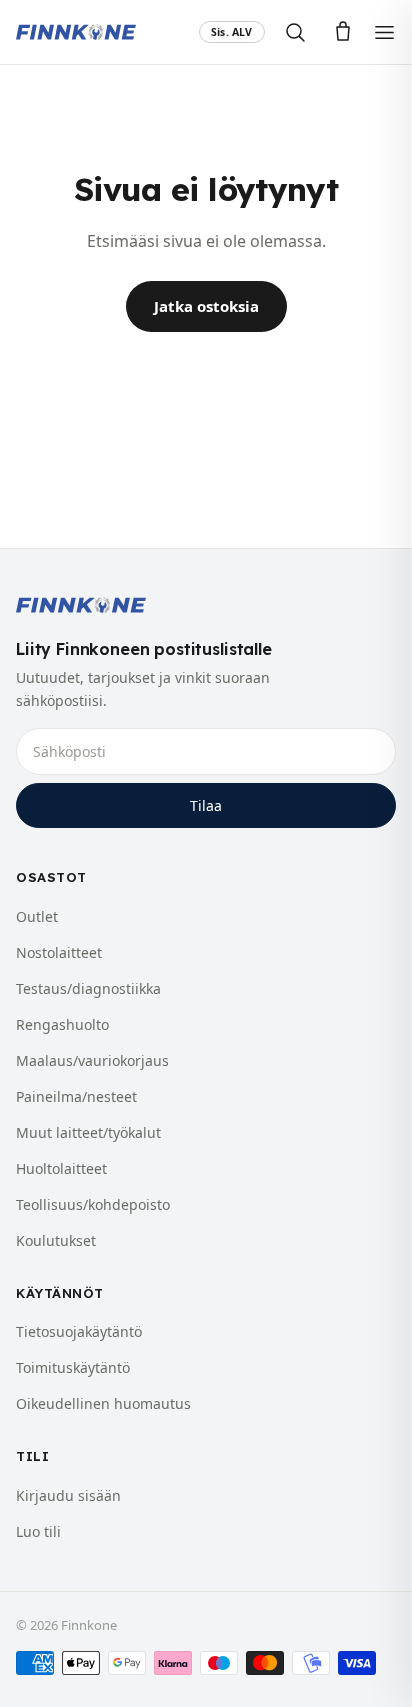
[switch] (232, 32)
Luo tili (38, 1531)
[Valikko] (384, 32)
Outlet (37, 916)
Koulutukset (56, 1240)
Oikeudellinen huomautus (103, 1403)
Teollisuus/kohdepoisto (93, 1204)
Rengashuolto (62, 1024)
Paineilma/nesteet (76, 1096)
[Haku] (295, 32)
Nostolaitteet (59, 952)
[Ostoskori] (343, 32)
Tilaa (206, 805)
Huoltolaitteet (61, 1168)
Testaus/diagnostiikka (88, 988)
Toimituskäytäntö (73, 1367)
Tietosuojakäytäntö (79, 1331)
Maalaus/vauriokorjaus (92, 1060)
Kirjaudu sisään (68, 1495)
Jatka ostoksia (206, 306)
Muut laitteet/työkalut (88, 1132)
